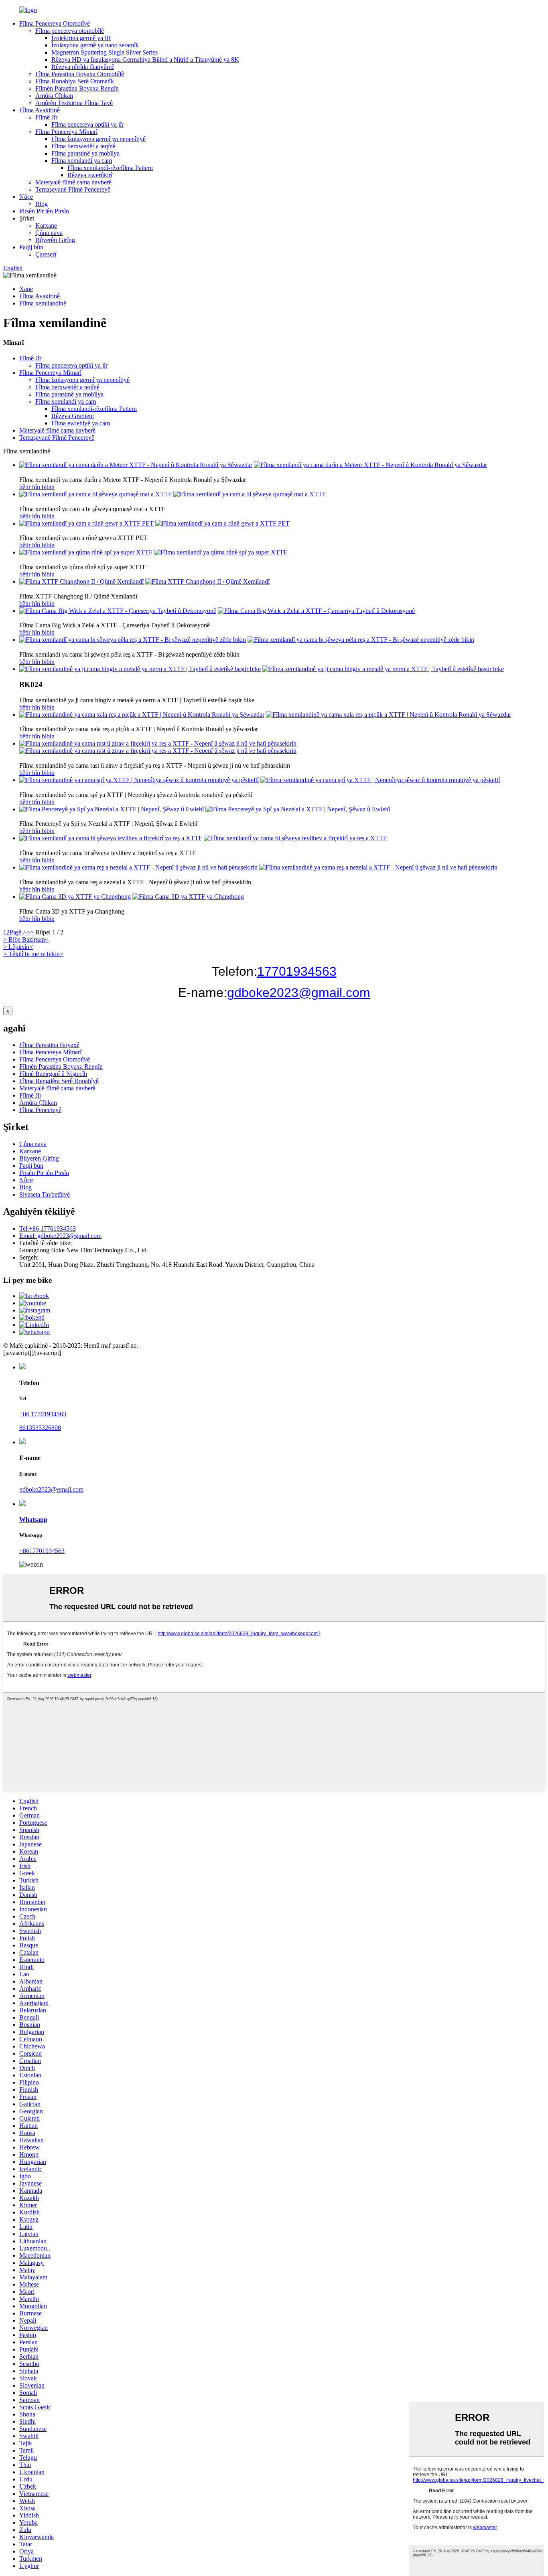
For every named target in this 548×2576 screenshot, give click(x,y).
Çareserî (46, 254)
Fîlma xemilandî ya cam (82, 161)
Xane (26, 289)
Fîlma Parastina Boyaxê (49, 1045)
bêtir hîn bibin (37, 487)
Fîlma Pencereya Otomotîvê (55, 23)
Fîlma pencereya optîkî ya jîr (87, 124)
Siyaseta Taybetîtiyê (45, 1194)
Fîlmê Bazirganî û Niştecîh (53, 1074)
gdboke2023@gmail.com (299, 993)
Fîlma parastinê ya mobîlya (85, 153)
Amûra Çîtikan (54, 96)
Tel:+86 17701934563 (48, 1228)
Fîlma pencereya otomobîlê (70, 31)
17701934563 (297, 971)
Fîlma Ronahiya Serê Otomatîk (75, 81)
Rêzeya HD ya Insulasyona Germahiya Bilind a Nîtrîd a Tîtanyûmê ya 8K (145, 60)
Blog (42, 204)
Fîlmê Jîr (46, 117)
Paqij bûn (31, 247)
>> (30, 932)
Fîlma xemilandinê (43, 303)
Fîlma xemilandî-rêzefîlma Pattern (110, 168)
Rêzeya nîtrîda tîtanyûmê (83, 67)
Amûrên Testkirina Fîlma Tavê (74, 103)
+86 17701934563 (43, 1414)
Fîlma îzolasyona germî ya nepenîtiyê (98, 139)
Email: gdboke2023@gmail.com (60, 1236)
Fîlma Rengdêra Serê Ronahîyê (59, 1081)
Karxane (46, 225)
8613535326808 (40, 1428)
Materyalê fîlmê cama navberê (73, 182)
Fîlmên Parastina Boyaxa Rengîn (77, 88)
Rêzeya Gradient (73, 416)
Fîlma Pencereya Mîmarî (66, 132)
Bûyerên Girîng (55, 240)
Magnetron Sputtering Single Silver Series (105, 52)
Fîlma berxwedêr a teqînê (83, 146)
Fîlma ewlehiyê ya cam (81, 423)
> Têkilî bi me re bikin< (33, 954)
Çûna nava (49, 233)
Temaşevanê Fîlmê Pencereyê (73, 189)
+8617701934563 (42, 1551)
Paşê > (18, 932)
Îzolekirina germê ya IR (81, 38)
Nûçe (26, 197)
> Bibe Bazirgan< (26, 939)
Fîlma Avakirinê (40, 110)
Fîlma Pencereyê (40, 1110)
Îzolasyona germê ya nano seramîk (95, 45)
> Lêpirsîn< (18, 947)
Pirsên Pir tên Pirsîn (44, 211)
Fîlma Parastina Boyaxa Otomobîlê (80, 74)
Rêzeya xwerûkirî (90, 175)
